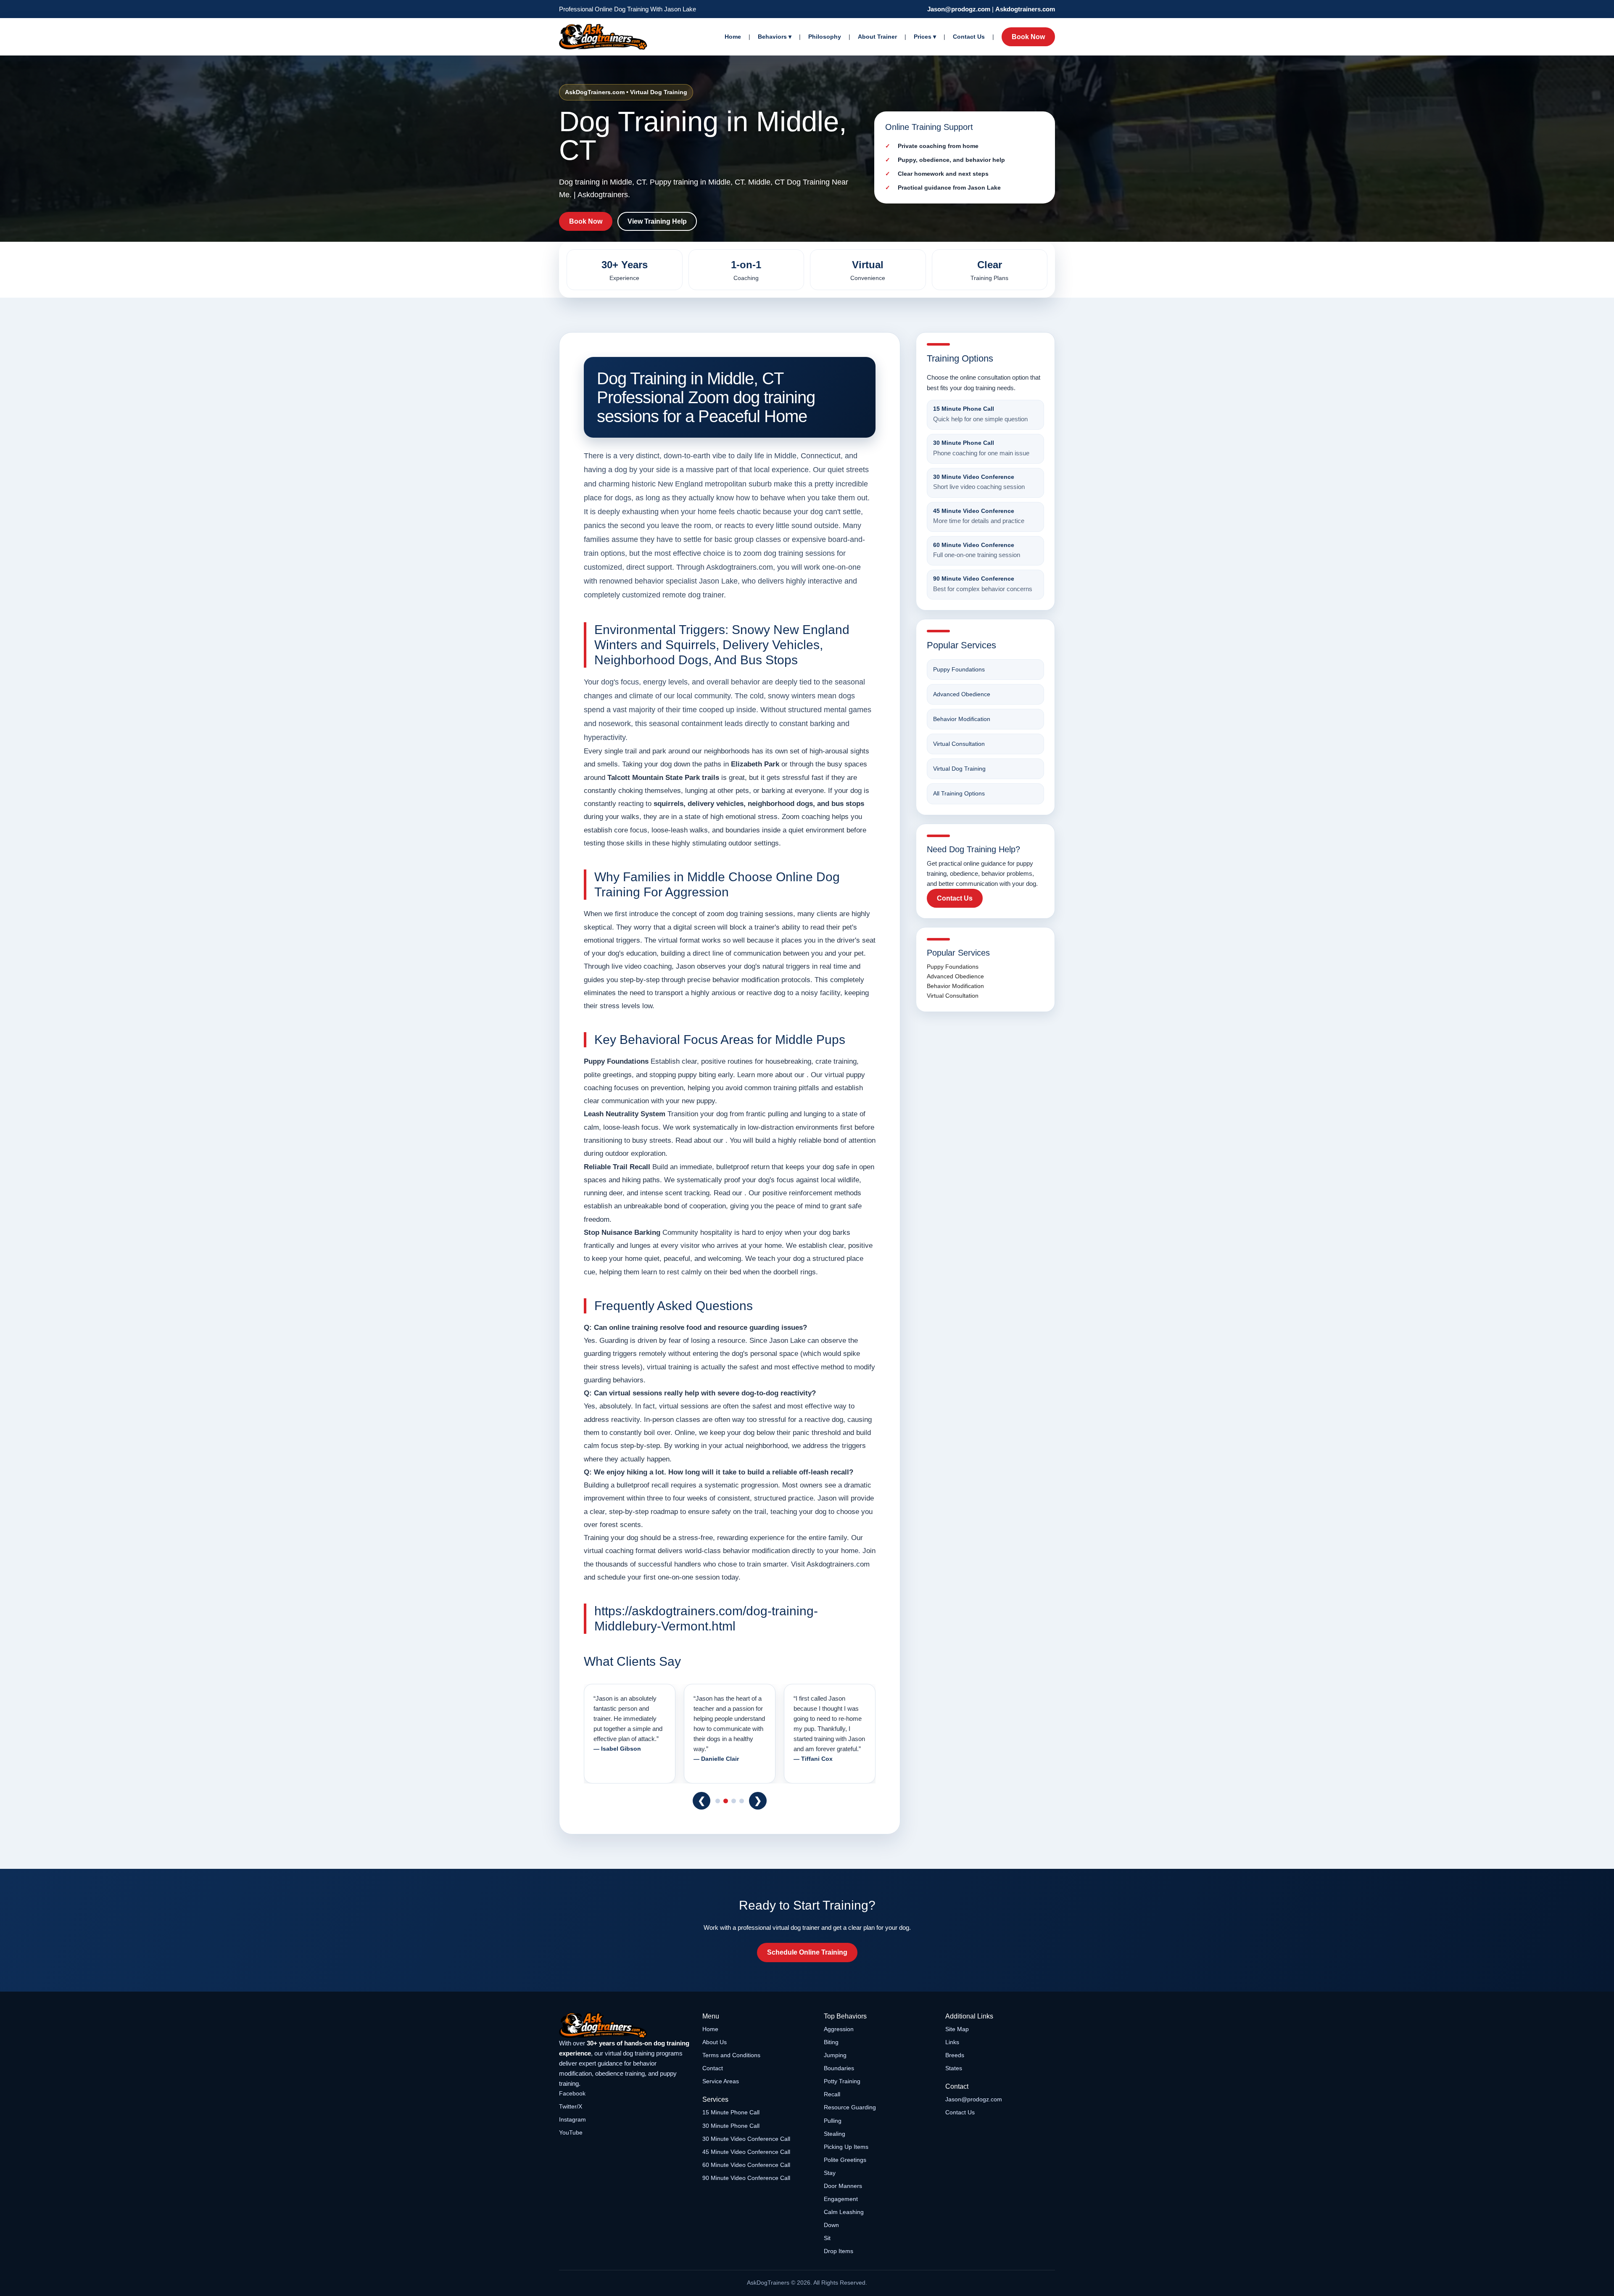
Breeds (955, 2055)
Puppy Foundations (959, 669)
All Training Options (959, 793)
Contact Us (969, 37)
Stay (830, 2173)
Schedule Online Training (807, 1952)
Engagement (841, 2199)
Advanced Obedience (962, 694)
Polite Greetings (845, 2160)
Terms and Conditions (731, 2055)
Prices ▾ (925, 37)
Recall (832, 2094)
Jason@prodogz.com (959, 9)
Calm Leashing (844, 2212)
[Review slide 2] (726, 1801)
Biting (831, 2042)
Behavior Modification (962, 719)
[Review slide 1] (718, 1801)
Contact (713, 2068)
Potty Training (842, 2081)
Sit (827, 2238)
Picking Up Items (846, 2147)
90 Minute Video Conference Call (746, 2178)
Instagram (572, 2119)
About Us (715, 2042)
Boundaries (839, 2068)
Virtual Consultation (959, 744)
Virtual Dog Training (959, 769)
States (954, 2068)
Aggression (839, 2029)
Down (831, 2225)
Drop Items (839, 2251)
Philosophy (825, 37)
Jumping (835, 2055)
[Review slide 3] (734, 1801)
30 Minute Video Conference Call (746, 2139)
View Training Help (657, 221)
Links (952, 2042)
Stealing (835, 2134)
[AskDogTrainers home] (625, 2025)
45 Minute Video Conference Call (746, 2152)
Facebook (572, 2093)
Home (733, 37)
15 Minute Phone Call (731, 2112)
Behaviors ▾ (775, 37)
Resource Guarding (850, 2107)
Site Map (957, 2029)
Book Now (1028, 37)
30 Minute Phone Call (731, 2126)
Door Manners (843, 2186)
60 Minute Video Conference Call (746, 2165)
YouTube (571, 2132)
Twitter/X (571, 2106)
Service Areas (721, 2081)
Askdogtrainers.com (1025, 9)
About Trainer (877, 37)
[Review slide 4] (742, 1801)
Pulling (833, 2121)
